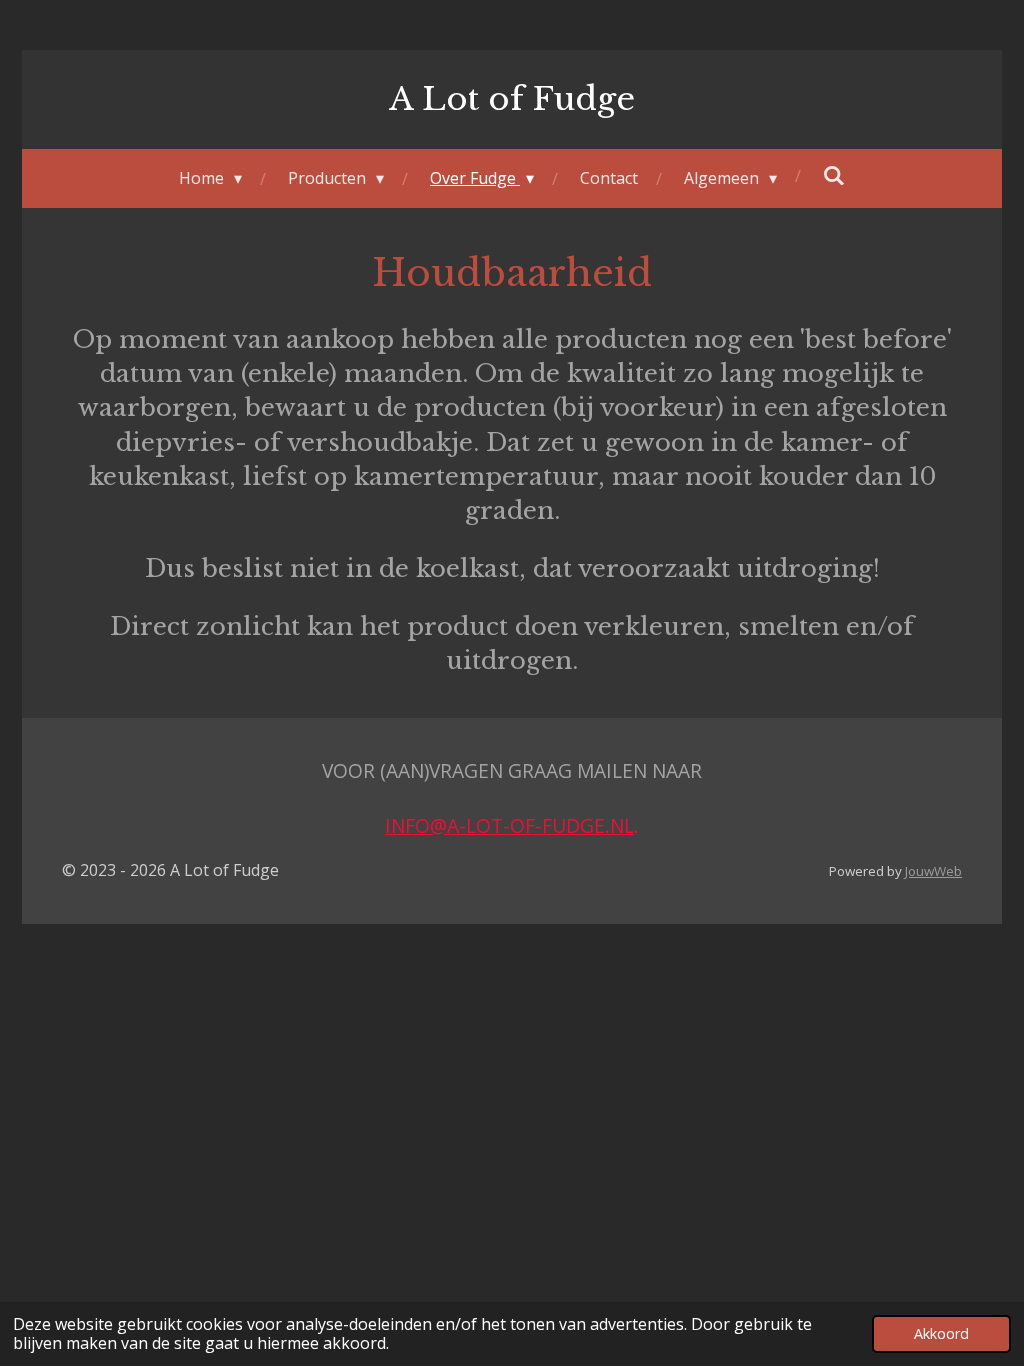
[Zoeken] (834, 175)
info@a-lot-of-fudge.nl (509, 825)
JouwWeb (933, 871)
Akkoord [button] (941, 1333)
